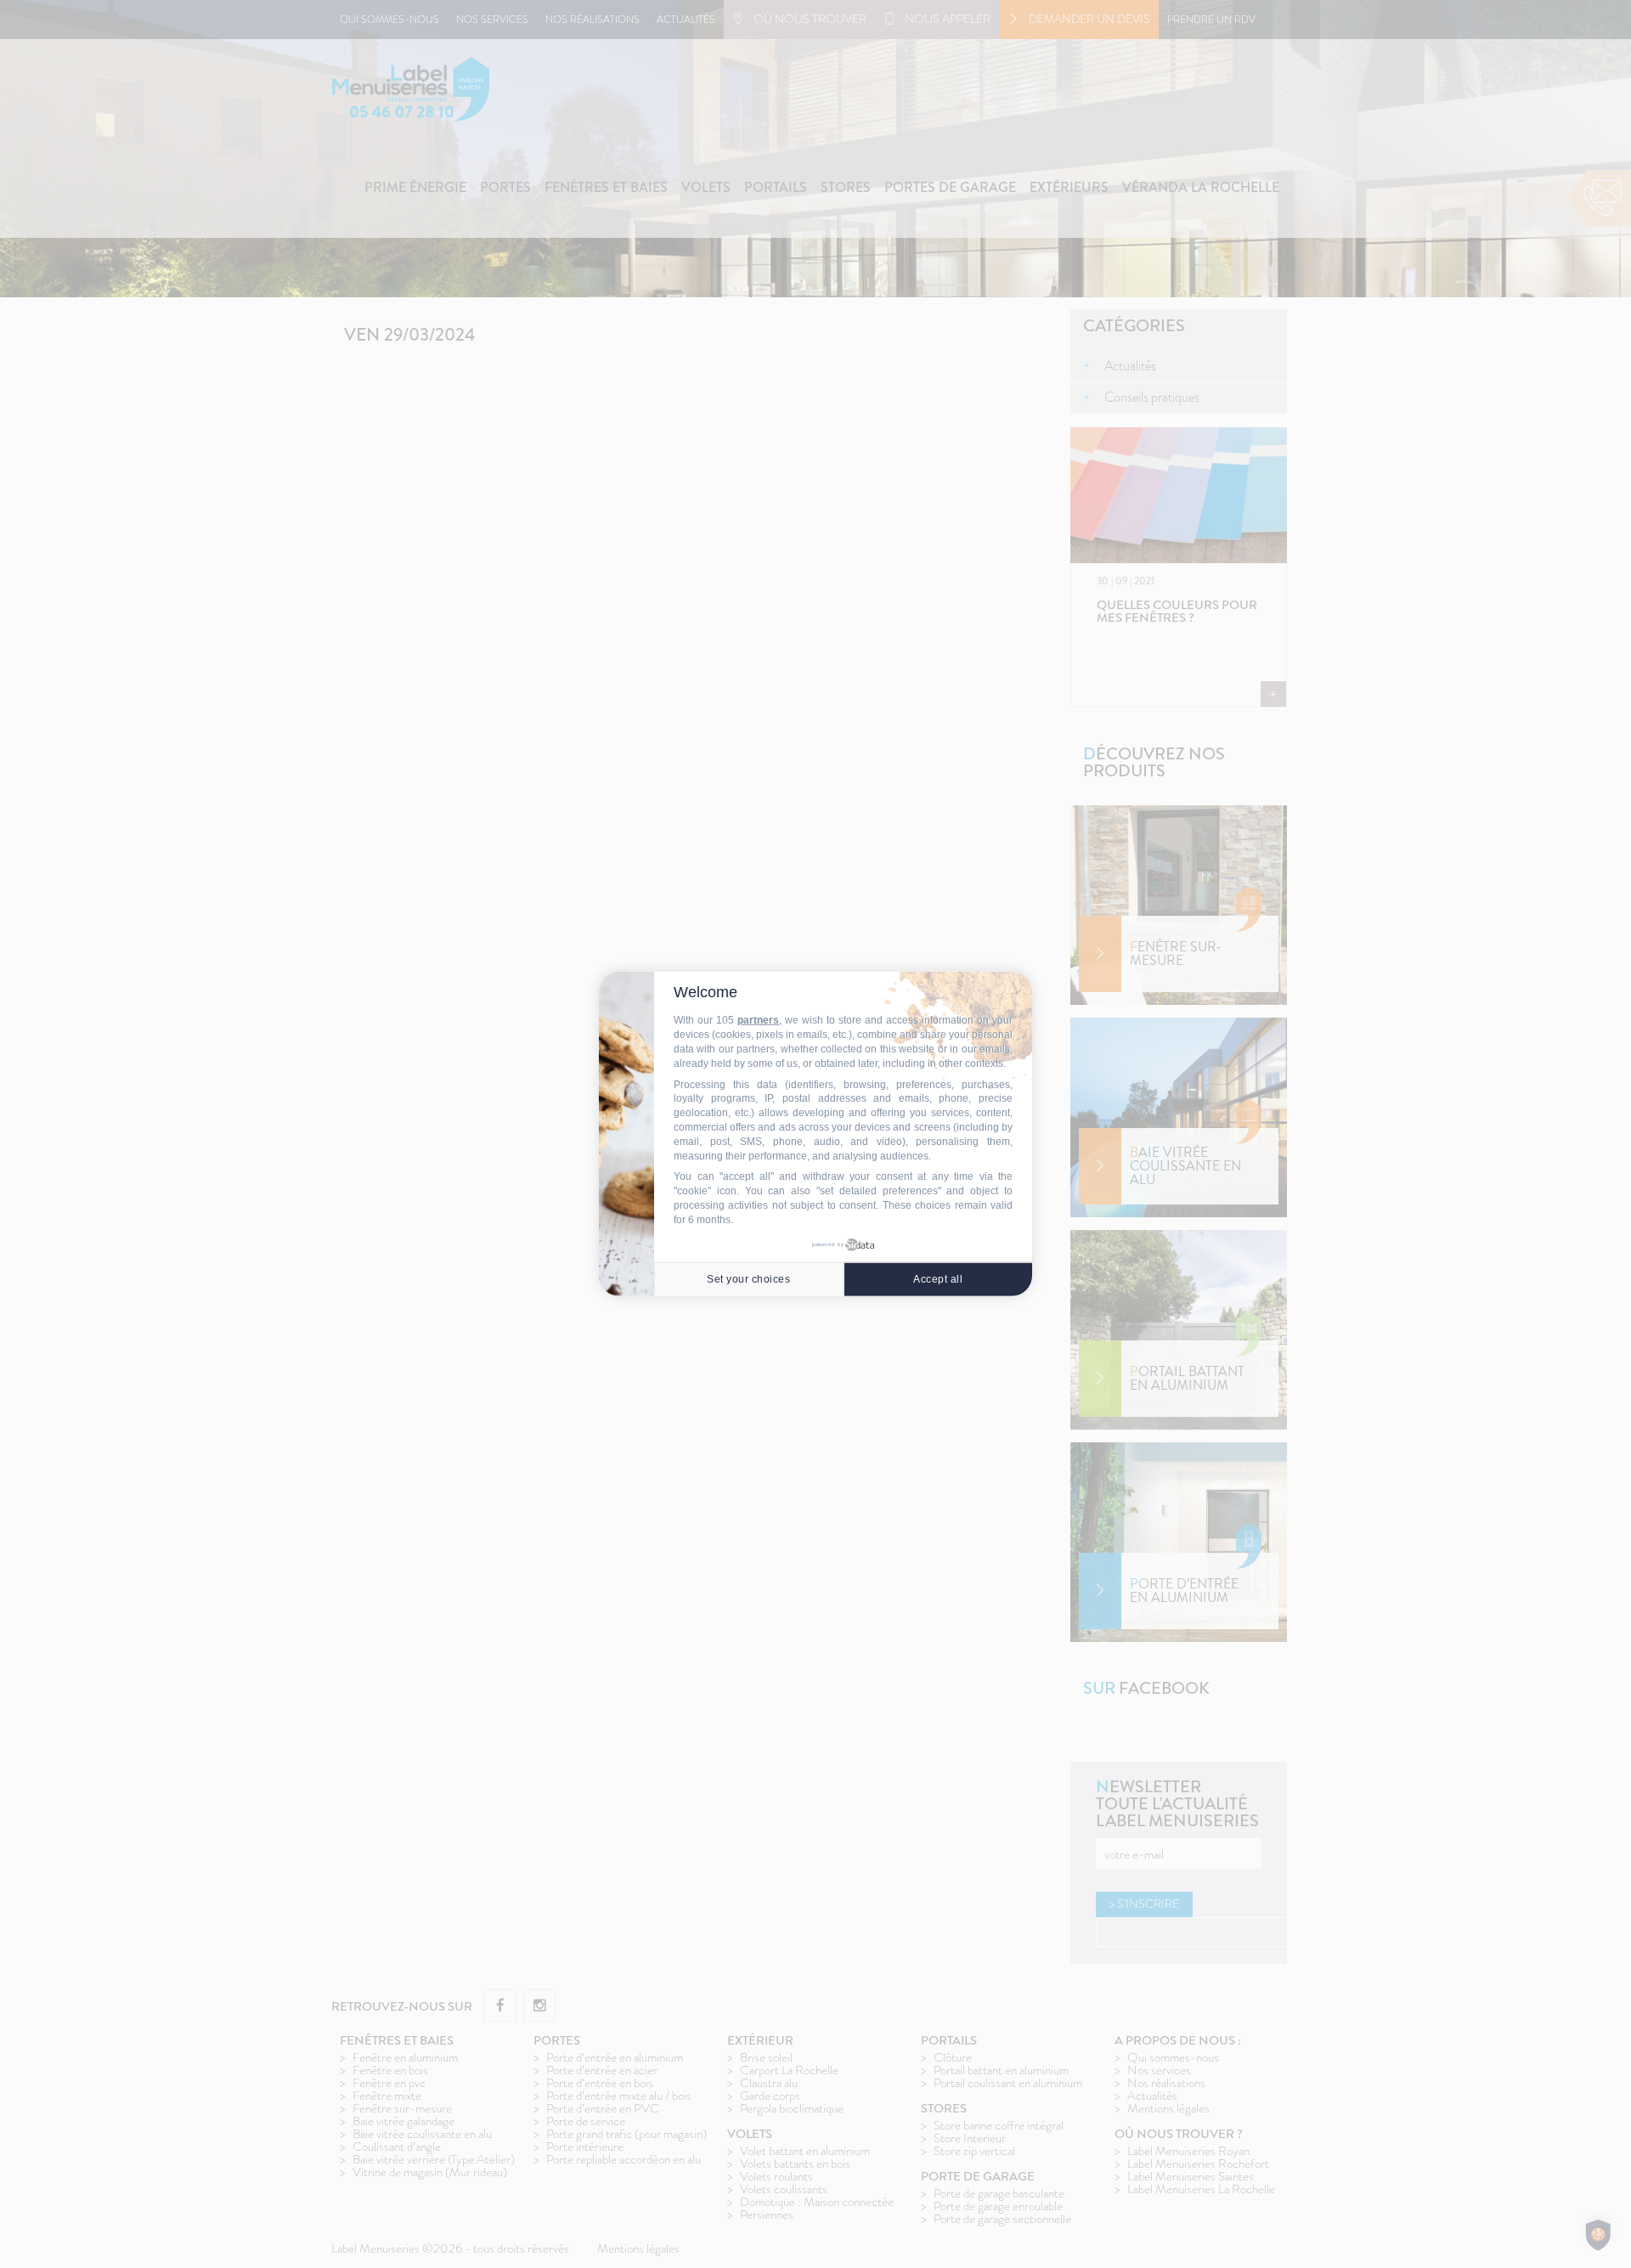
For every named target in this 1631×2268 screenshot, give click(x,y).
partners (758, 1020)
